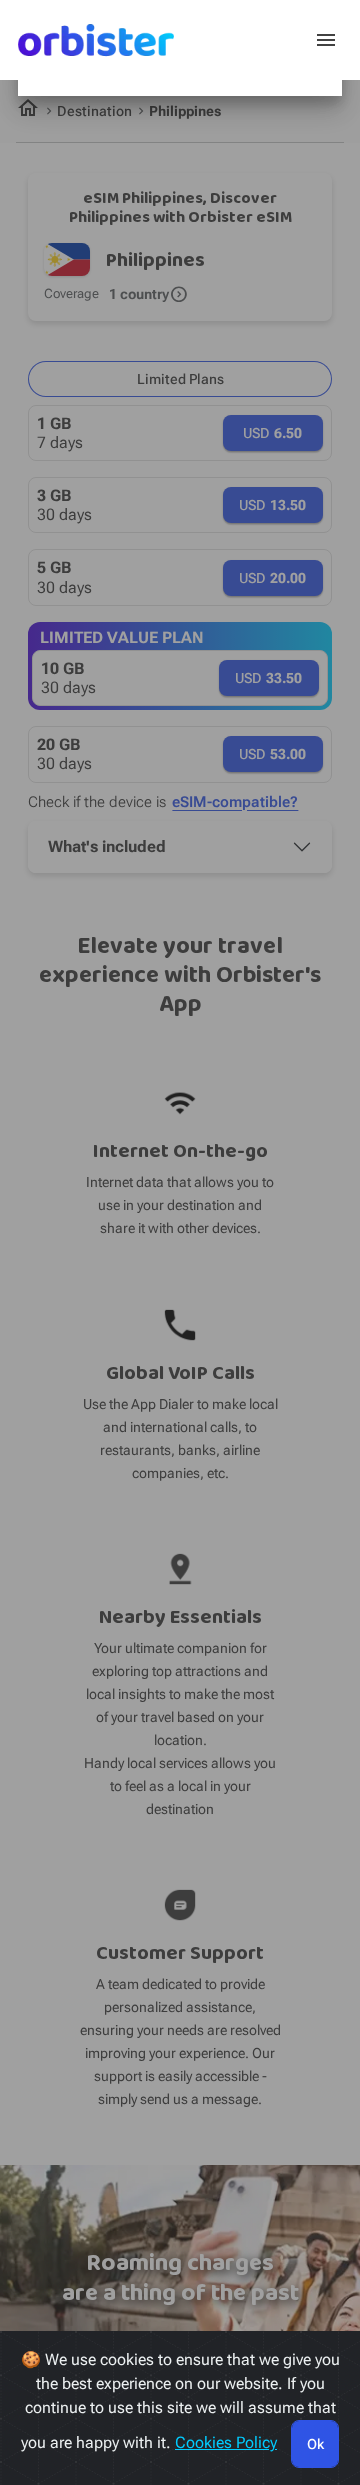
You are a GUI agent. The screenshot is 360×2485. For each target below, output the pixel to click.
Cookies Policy (226, 2442)
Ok (315, 2444)
